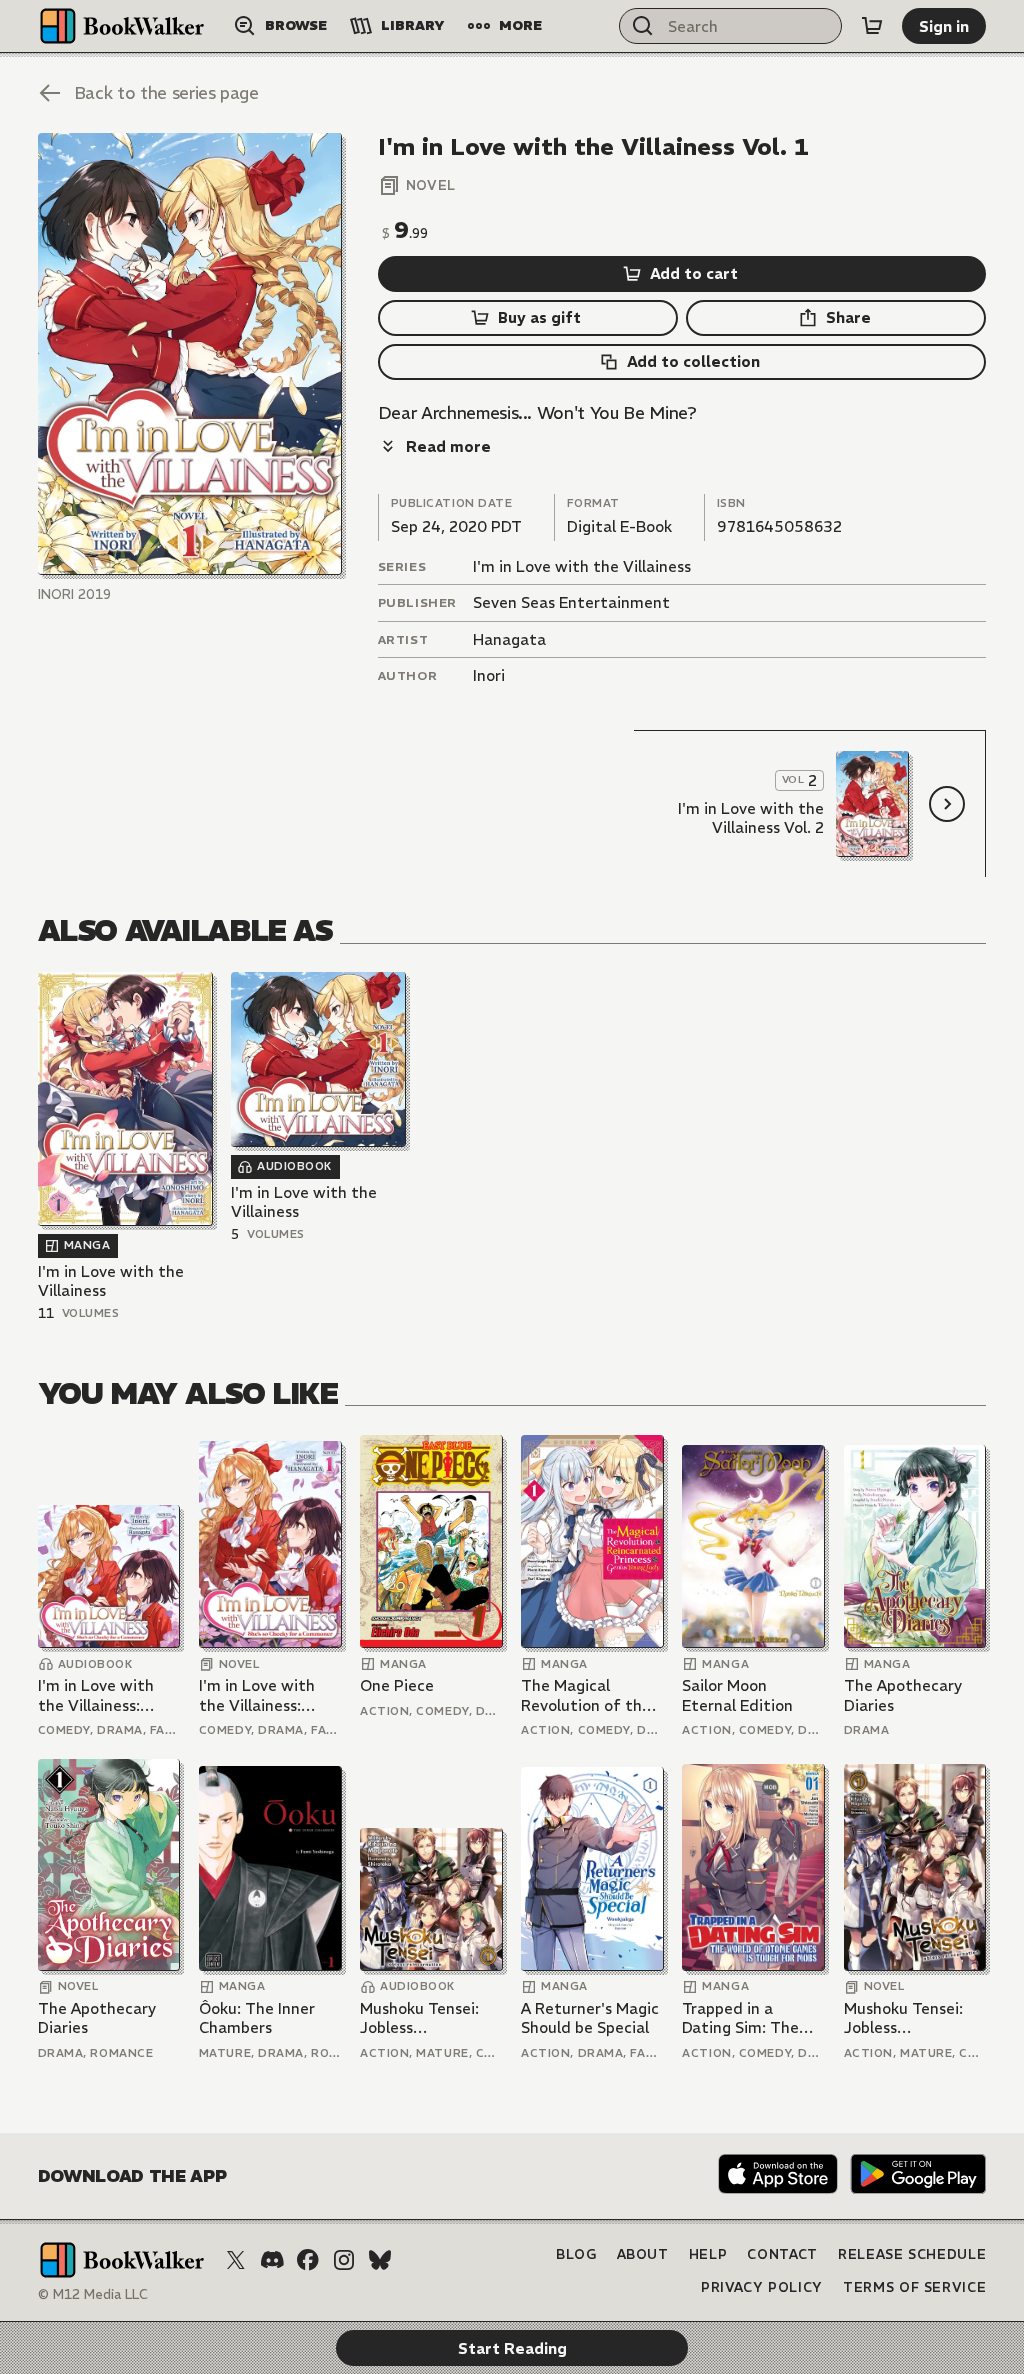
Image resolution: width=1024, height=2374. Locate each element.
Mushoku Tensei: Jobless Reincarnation (419, 2018)
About (643, 2254)
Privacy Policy (762, 2287)
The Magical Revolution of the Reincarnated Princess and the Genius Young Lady (590, 1695)
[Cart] (872, 26)
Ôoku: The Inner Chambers (257, 2018)
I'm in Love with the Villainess (582, 566)
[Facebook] (308, 2260)
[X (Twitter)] (236, 2260)
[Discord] (272, 2260)
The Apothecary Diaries (903, 1695)
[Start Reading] (190, 353)
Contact (782, 2254)
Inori (489, 675)
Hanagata (509, 639)
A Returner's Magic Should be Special (590, 2018)
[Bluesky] (380, 2260)
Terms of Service (914, 2287)
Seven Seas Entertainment (571, 602)
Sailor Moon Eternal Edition (737, 1695)
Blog (576, 2254)
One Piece (397, 1685)
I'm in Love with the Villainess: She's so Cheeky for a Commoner (109, 1695)
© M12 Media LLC (93, 2294)
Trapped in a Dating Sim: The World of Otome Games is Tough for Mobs (753, 2018)
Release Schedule (912, 2254)
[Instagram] (344, 2260)
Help (708, 2254)
